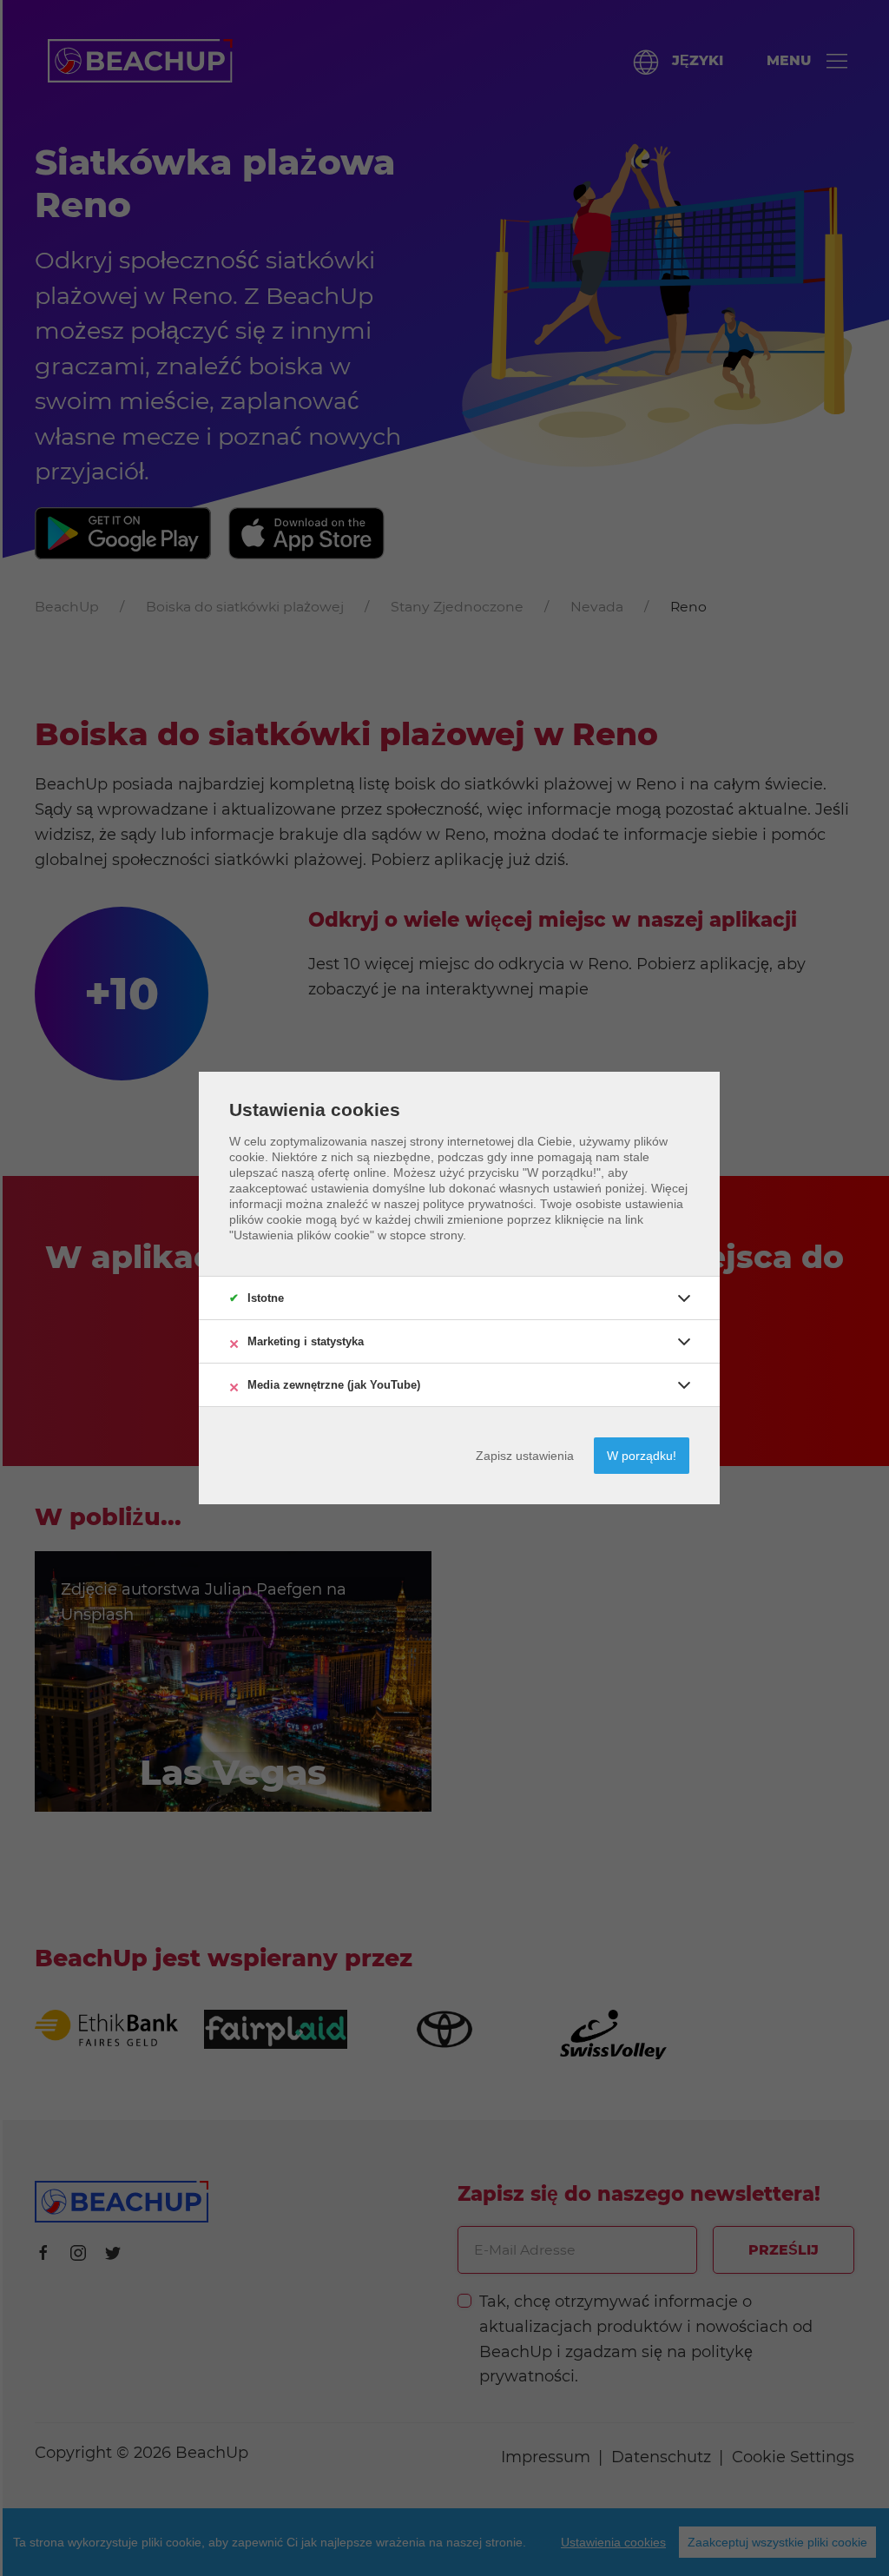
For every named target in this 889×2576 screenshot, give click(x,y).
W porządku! (642, 1456)
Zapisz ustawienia (525, 1456)
